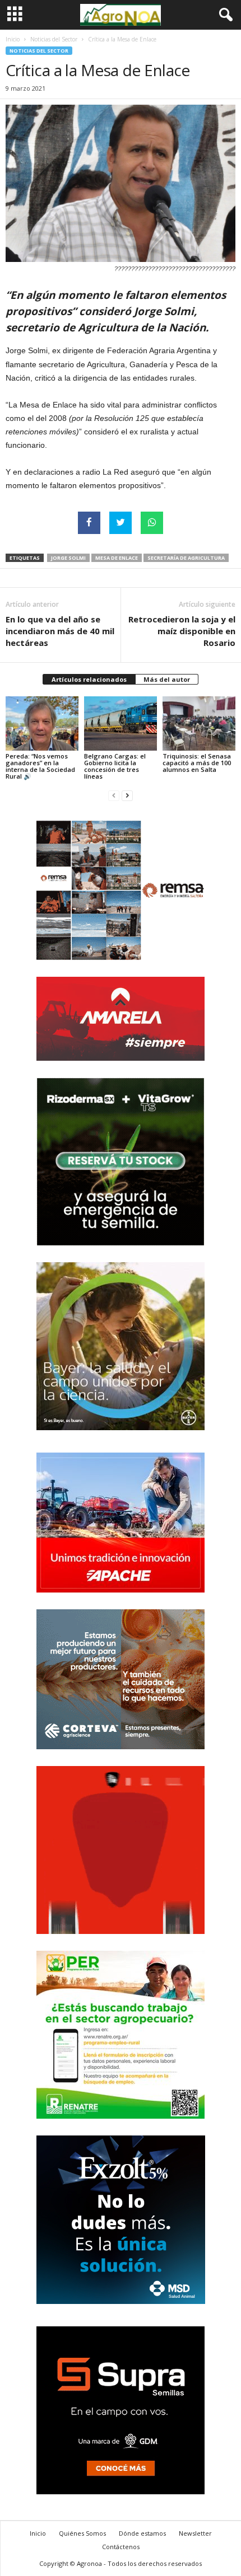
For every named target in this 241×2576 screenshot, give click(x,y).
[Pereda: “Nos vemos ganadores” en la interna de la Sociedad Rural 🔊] (42, 723)
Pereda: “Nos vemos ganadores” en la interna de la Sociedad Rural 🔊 (40, 766)
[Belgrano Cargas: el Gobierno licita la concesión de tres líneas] (121, 723)
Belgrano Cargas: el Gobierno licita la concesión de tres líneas (115, 766)
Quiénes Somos (82, 2533)
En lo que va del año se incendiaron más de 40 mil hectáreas (60, 631)
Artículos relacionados (89, 679)
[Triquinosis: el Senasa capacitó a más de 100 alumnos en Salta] (199, 723)
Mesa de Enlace (117, 558)
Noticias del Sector (54, 39)
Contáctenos (121, 2547)
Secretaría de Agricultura (186, 558)
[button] (224, 15)
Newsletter (195, 2533)
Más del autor (167, 679)
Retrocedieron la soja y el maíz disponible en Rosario (182, 631)
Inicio (13, 39)
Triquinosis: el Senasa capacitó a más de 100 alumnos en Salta (197, 763)
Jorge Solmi (68, 558)
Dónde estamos (142, 2533)
